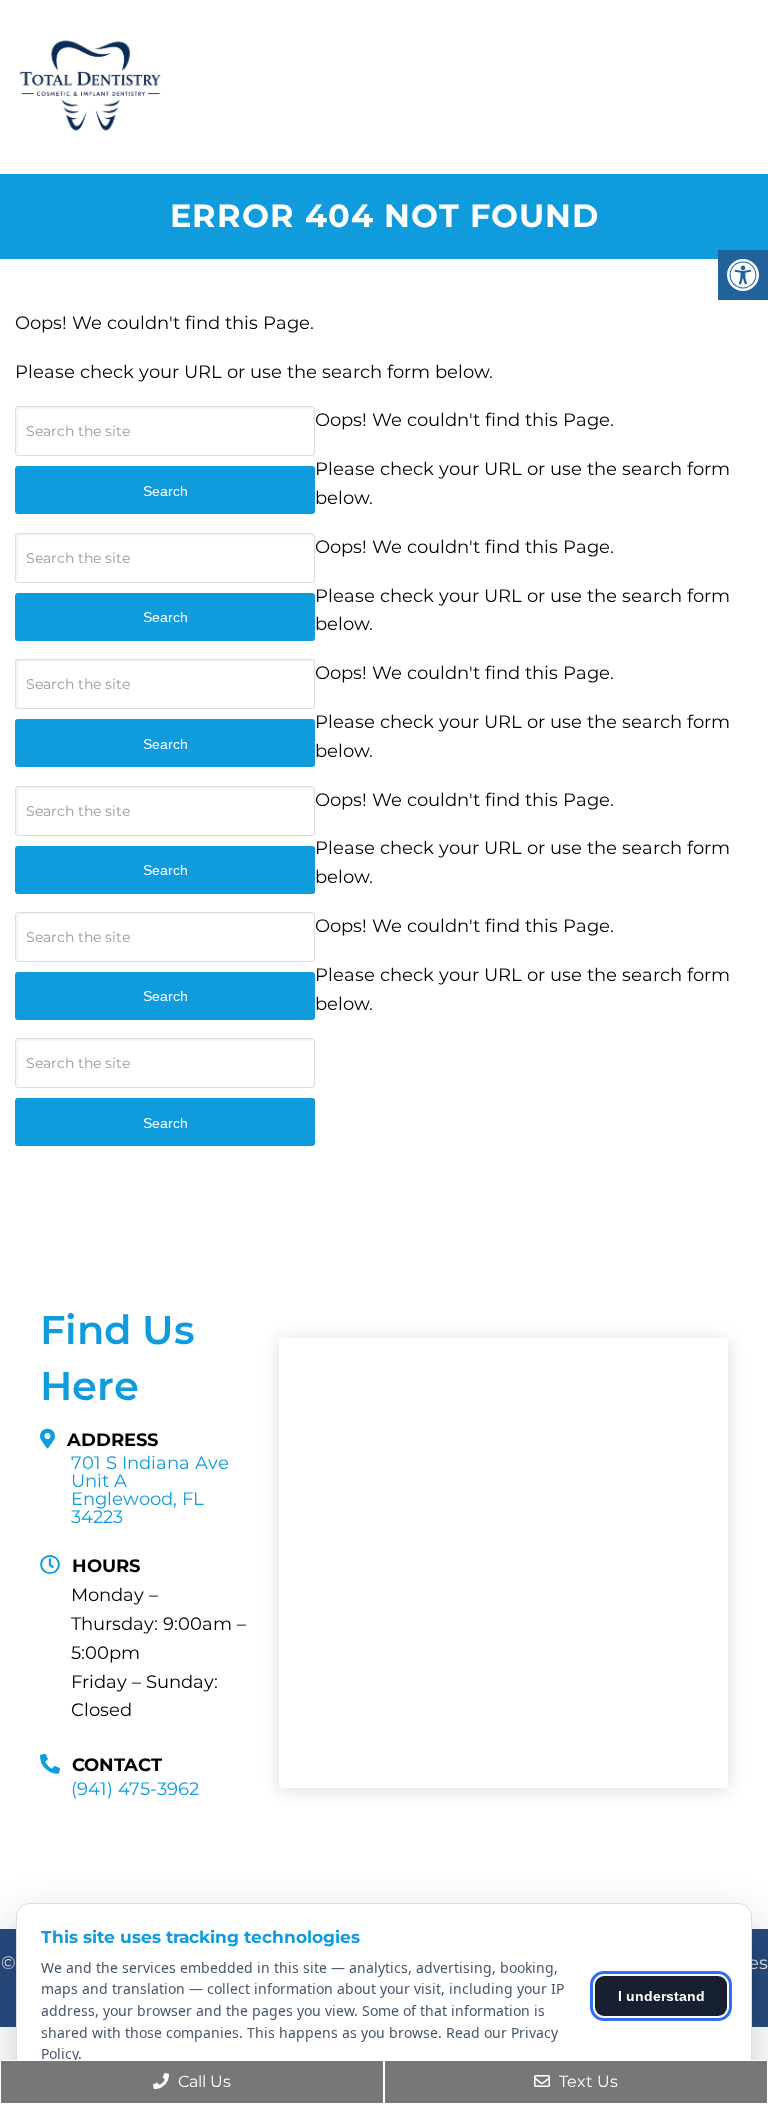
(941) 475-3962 (135, 1789)
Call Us (202, 2081)
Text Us (586, 2081)
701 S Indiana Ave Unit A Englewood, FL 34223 (150, 1490)
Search (165, 1123)
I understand (661, 1996)
